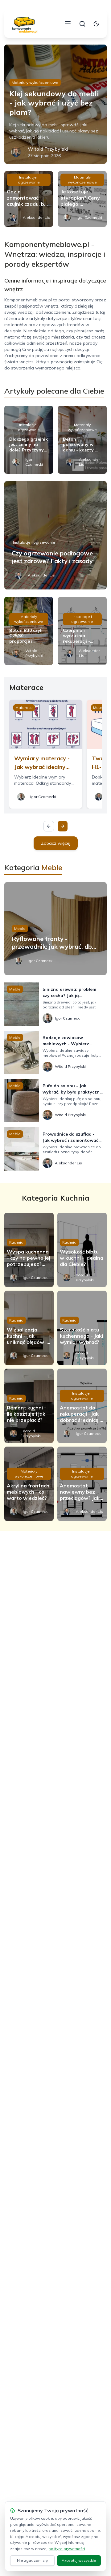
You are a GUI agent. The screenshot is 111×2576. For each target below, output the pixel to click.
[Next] (63, 826)
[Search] (82, 24)
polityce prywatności (67, 2549)
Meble (20, 928)
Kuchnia (16, 1242)
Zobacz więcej (56, 843)
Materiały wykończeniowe (35, 82)
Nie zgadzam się (32, 2560)
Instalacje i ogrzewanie (29, 180)
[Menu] (68, 24)
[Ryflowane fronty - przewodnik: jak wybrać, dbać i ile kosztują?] (55, 929)
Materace (24, 708)
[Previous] (49, 826)
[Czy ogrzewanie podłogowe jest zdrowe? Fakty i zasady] (55, 535)
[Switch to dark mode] (96, 24)
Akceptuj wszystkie (79, 2560)
